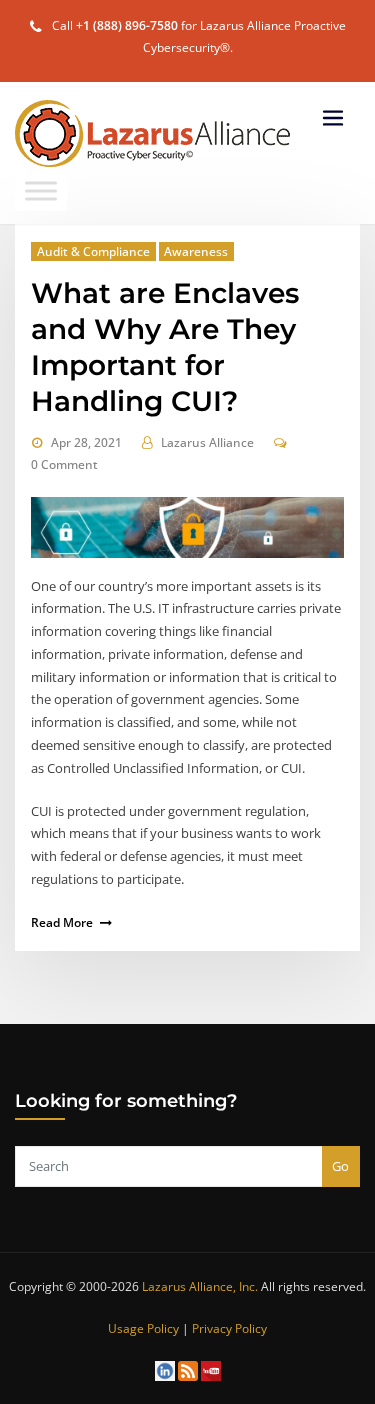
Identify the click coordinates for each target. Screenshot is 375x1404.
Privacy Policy (229, 1328)
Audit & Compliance (93, 251)
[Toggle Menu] (41, 191)
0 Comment (64, 464)
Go (340, 1166)
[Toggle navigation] (333, 118)
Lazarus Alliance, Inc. (200, 1286)
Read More (62, 922)
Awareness (196, 251)
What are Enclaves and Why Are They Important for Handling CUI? (165, 347)
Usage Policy (143, 1328)
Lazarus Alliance (207, 442)
